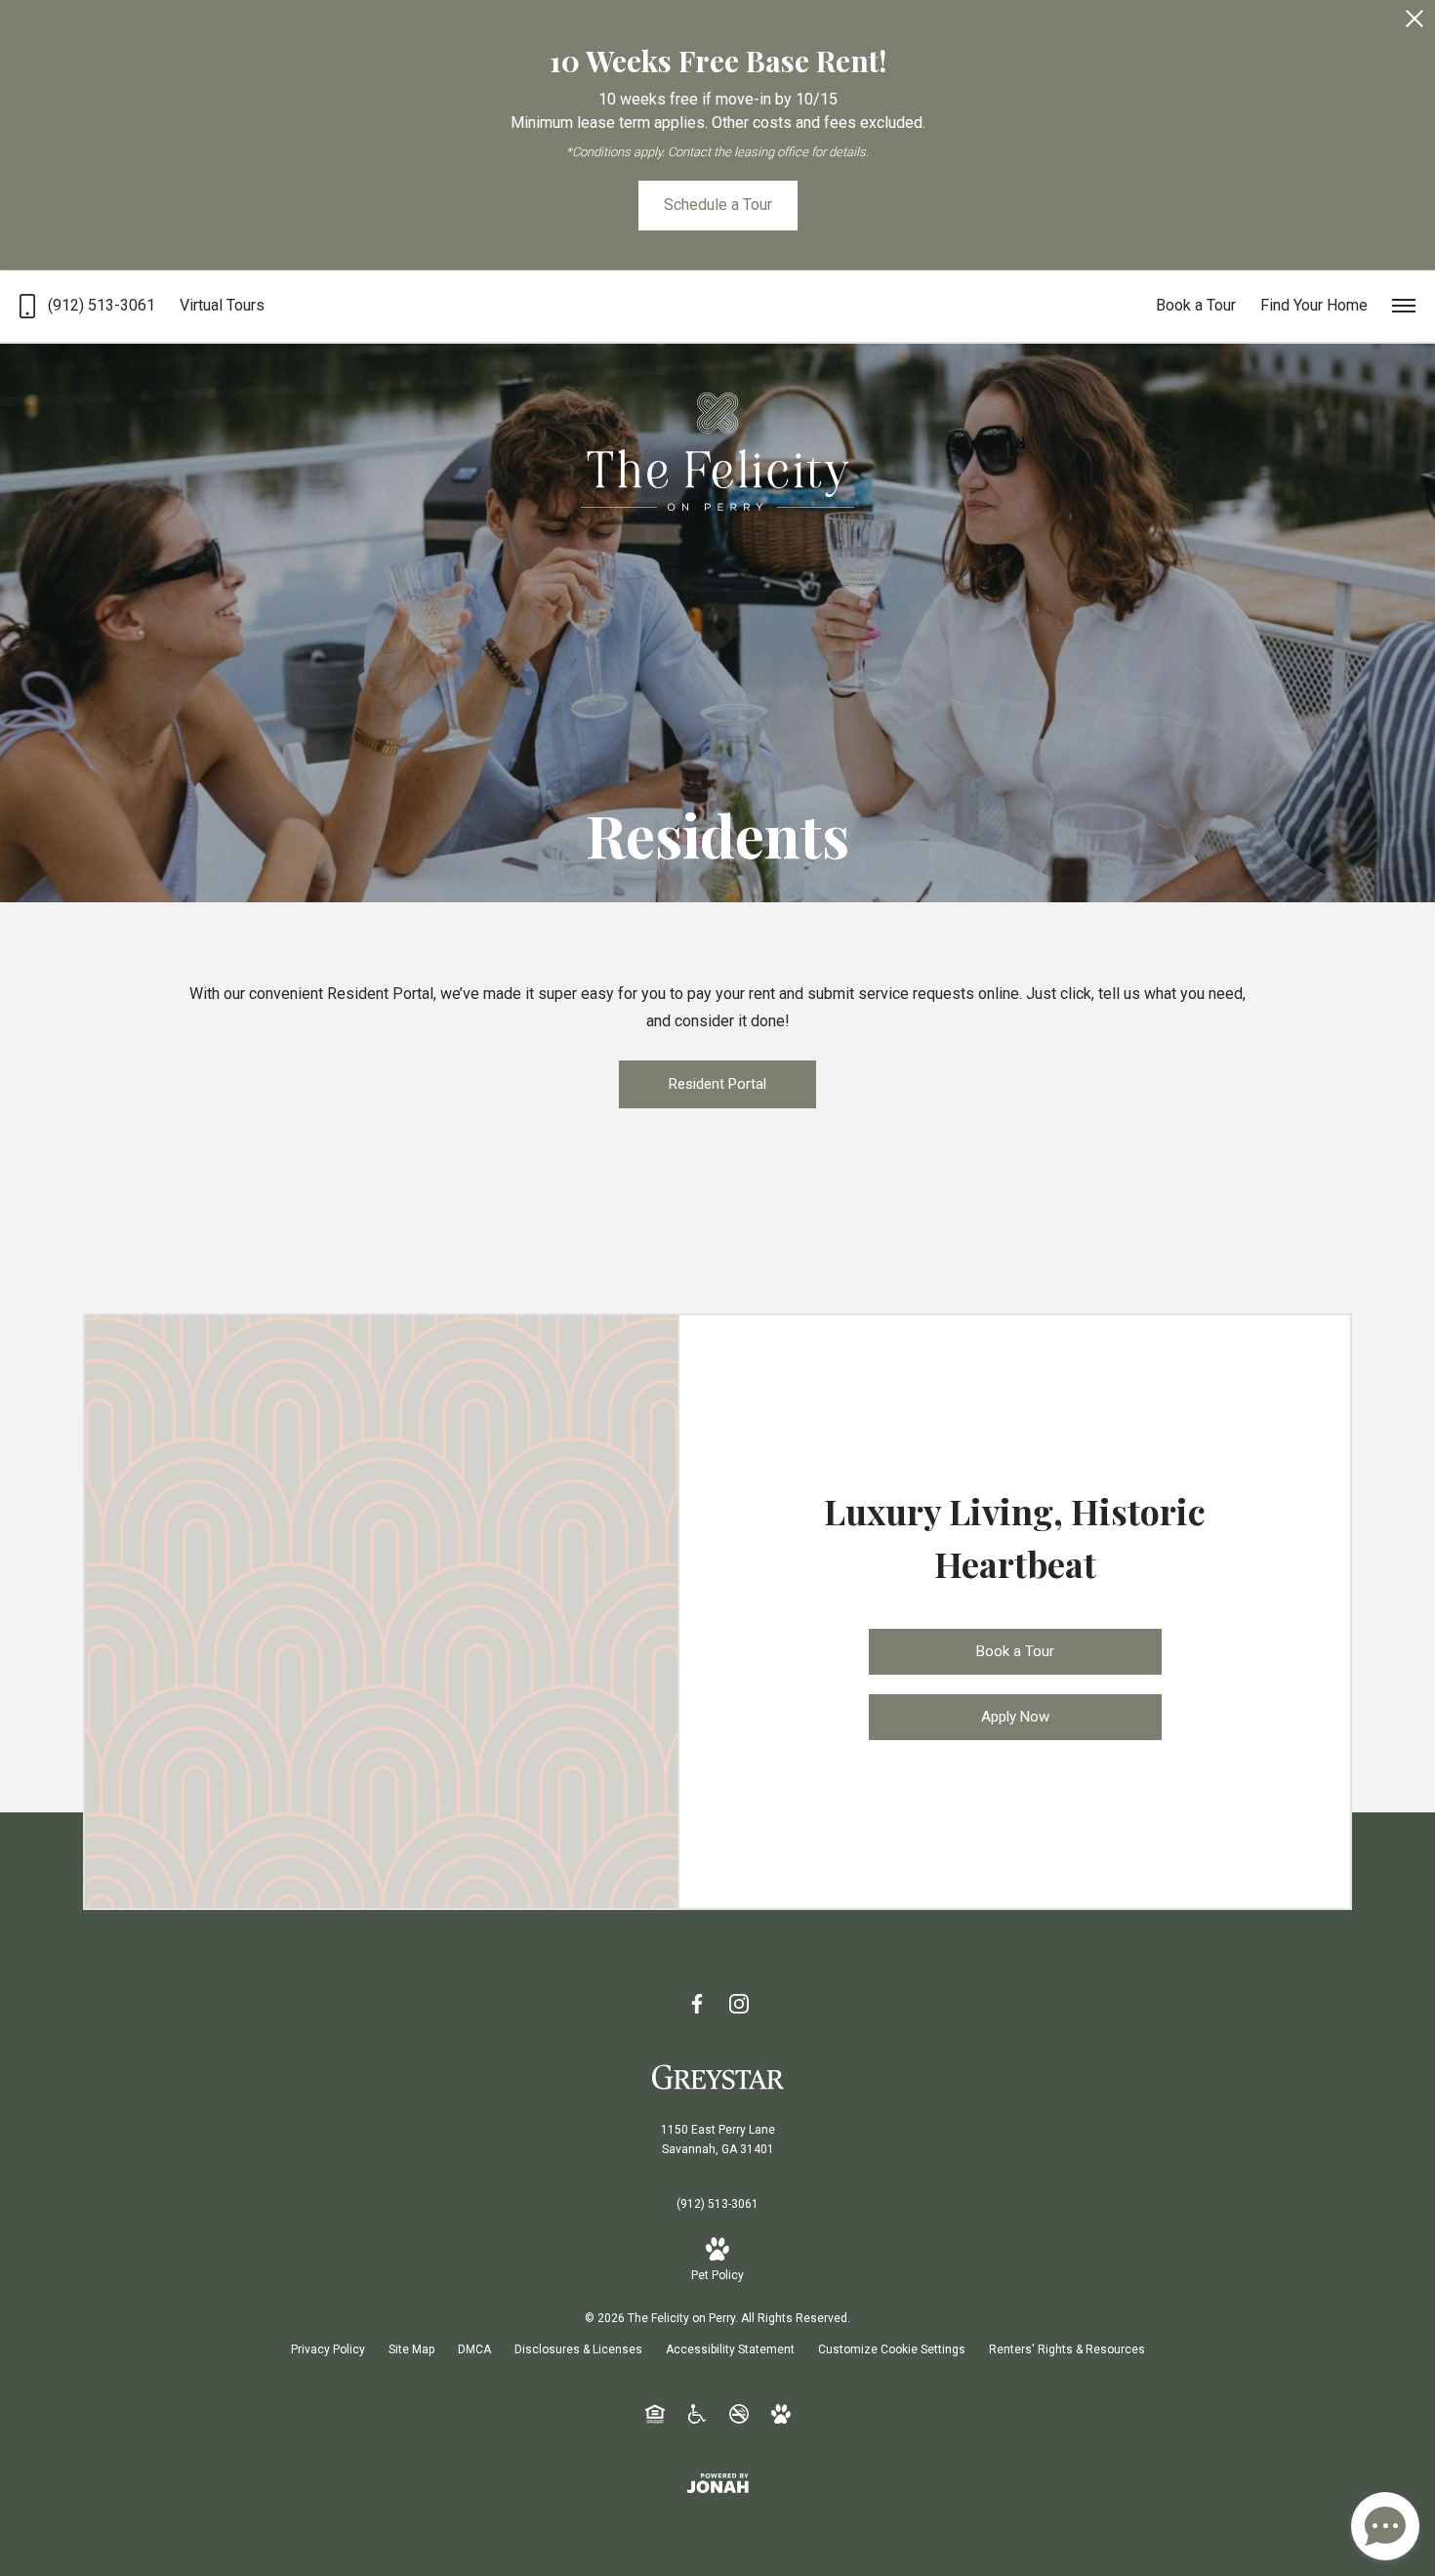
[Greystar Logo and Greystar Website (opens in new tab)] (718, 2076)
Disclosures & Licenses (578, 2349)
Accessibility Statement (730, 2349)
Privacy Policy (328, 2349)
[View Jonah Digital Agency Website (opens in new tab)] (717, 2483)
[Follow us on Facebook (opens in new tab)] (697, 2003)
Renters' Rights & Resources (1067, 2349)
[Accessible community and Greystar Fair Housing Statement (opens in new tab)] (697, 2413)
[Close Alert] (1414, 24)
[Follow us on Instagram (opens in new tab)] (739, 2003)
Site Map (411, 2349)
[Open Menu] (1404, 306)
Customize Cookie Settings (892, 2349)
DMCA (474, 2349)
